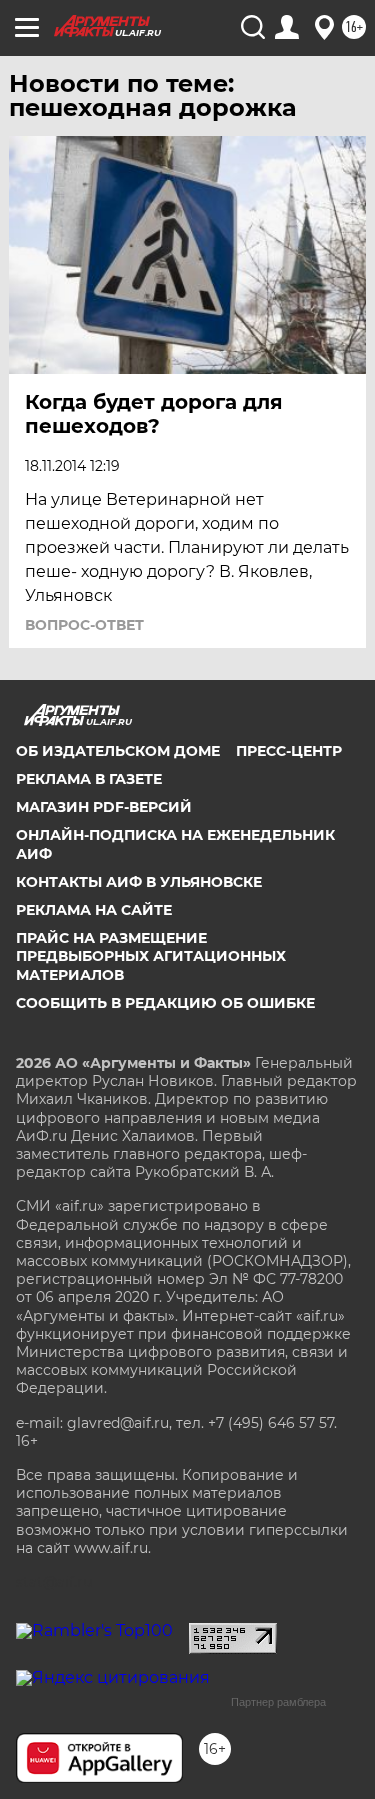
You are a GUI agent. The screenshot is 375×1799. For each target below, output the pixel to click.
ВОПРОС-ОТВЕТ (84, 625)
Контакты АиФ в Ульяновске (139, 882)
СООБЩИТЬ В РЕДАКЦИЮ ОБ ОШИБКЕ (165, 1003)
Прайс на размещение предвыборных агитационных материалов (151, 956)
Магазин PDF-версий (104, 807)
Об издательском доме (118, 751)
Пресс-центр (289, 751)
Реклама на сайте (94, 910)
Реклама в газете (89, 779)
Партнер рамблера (278, 1702)
